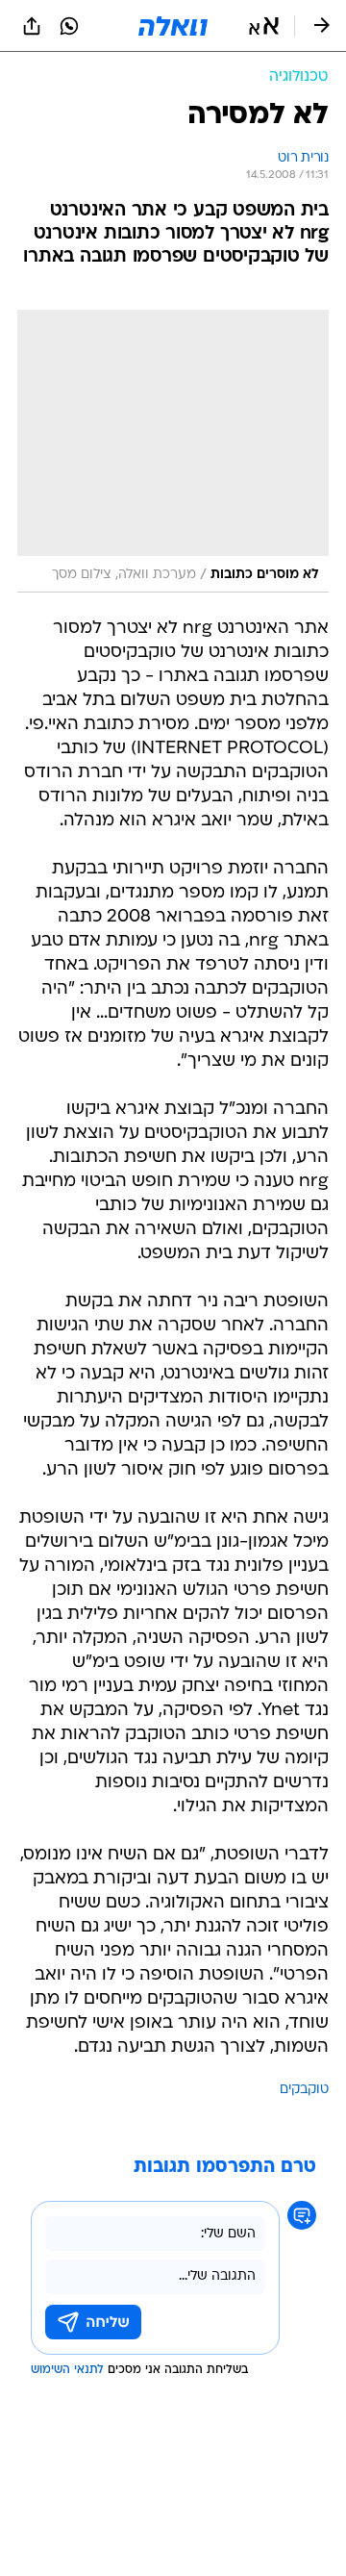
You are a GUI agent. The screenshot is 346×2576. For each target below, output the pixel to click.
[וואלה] (173, 26)
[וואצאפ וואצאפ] (69, 26)
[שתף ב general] (32, 26)
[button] (264, 26)
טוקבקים (304, 2090)
